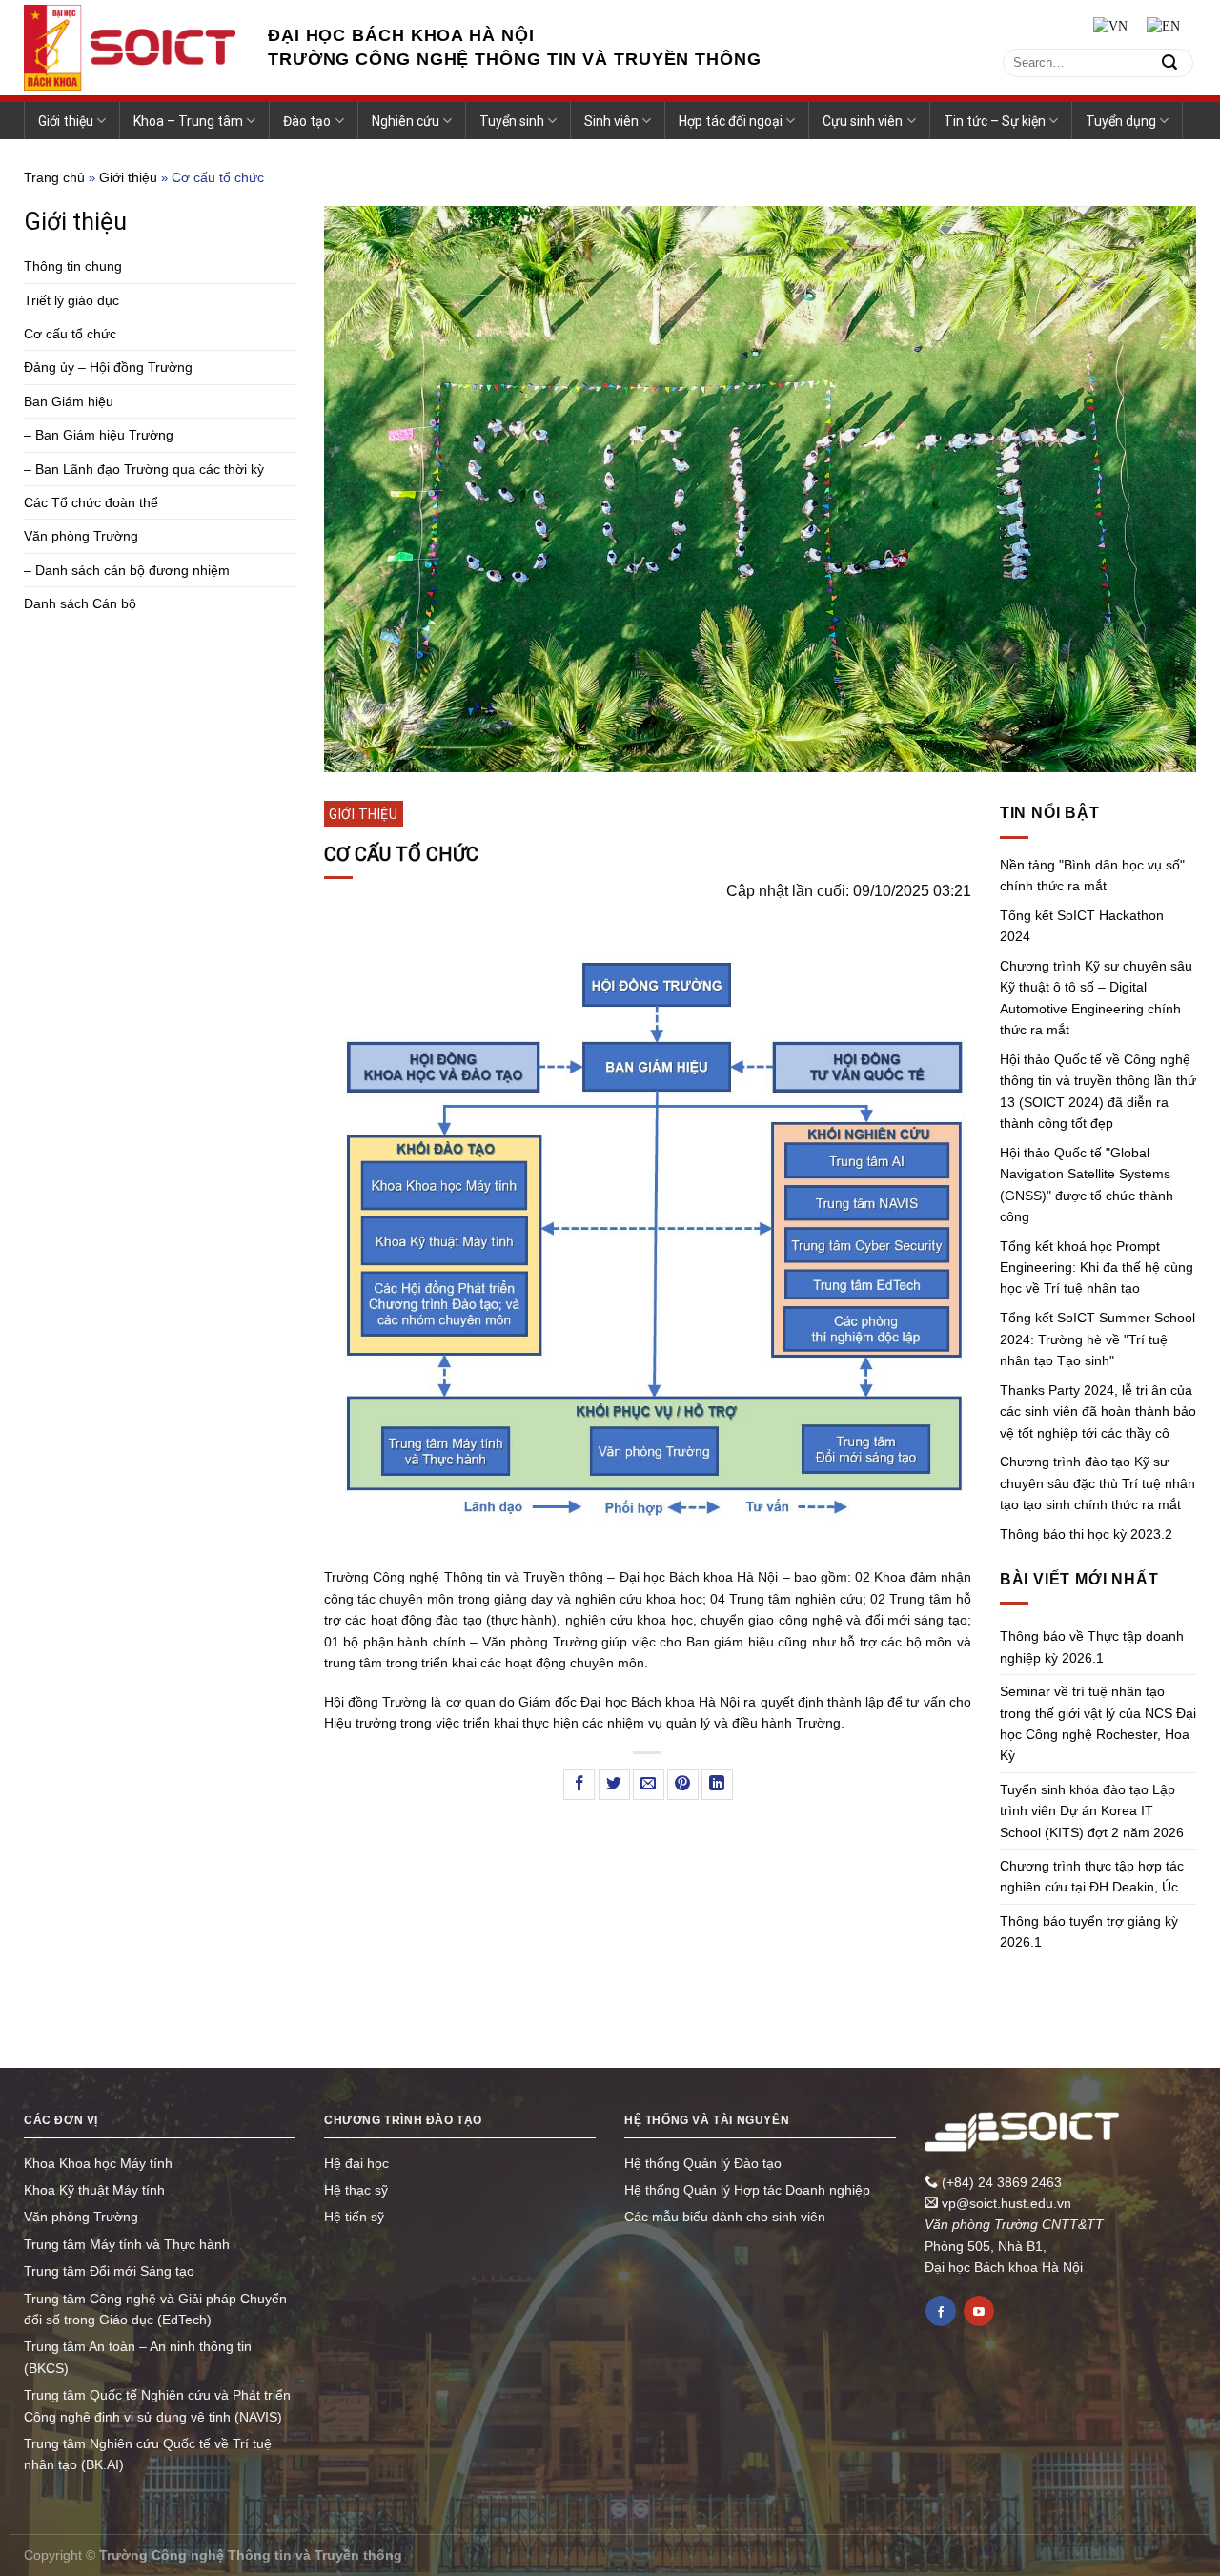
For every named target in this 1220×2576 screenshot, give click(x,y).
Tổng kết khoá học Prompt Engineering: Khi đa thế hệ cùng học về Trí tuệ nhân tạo (1097, 1268)
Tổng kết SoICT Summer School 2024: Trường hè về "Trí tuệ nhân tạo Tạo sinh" (1098, 1339)
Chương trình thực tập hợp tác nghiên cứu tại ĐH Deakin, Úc (1092, 1876)
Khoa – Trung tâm (188, 121)
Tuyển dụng (1121, 121)
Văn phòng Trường (81, 536)
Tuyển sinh (512, 121)
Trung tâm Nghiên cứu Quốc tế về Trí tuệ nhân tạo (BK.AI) (148, 2454)
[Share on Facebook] (579, 1785)
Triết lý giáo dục (71, 300)
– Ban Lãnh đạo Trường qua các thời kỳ (144, 469)
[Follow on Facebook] (941, 2311)
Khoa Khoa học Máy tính (98, 2163)
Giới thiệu (66, 121)
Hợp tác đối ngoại (731, 121)
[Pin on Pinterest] (683, 1785)
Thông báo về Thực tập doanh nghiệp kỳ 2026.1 (1092, 1646)
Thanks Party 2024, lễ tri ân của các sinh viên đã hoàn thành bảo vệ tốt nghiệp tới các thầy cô (1098, 1411)
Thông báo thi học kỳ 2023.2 (1086, 1534)
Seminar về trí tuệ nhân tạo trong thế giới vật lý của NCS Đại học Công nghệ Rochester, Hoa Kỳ (1098, 1723)
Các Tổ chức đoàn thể (91, 502)
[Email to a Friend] (649, 1785)
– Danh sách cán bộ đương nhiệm (127, 570)
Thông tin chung (73, 266)
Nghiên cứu (406, 121)
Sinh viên (611, 121)
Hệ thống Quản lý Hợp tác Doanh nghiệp (747, 2190)
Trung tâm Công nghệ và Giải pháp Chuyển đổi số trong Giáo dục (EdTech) (155, 2309)
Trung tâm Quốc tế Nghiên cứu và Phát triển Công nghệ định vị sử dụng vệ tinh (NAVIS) (157, 2405)
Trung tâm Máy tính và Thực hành (127, 2244)
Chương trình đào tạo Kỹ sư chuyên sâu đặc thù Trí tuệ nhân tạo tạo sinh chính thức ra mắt (1098, 1483)
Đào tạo (307, 121)
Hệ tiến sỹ (354, 2217)
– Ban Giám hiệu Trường (99, 435)
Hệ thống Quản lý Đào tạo (703, 2163)
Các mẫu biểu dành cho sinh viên (725, 2217)
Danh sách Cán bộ (80, 603)
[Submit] (1169, 62)
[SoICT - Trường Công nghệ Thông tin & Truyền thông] (132, 48)
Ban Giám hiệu (69, 401)
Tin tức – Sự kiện (995, 121)
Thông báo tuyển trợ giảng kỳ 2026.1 (1089, 1932)
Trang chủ (54, 177)
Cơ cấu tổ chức (70, 334)
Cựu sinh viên (863, 121)
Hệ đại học (356, 2163)
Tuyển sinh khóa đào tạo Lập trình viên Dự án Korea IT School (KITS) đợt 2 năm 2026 (1092, 1811)
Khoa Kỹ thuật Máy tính (94, 2190)
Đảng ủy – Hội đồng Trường (108, 367)
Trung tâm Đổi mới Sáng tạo (109, 2271)
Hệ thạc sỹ (356, 2190)
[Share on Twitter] (614, 1785)
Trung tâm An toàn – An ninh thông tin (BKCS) (138, 2357)
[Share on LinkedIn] (717, 1785)
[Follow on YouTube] (979, 2311)
